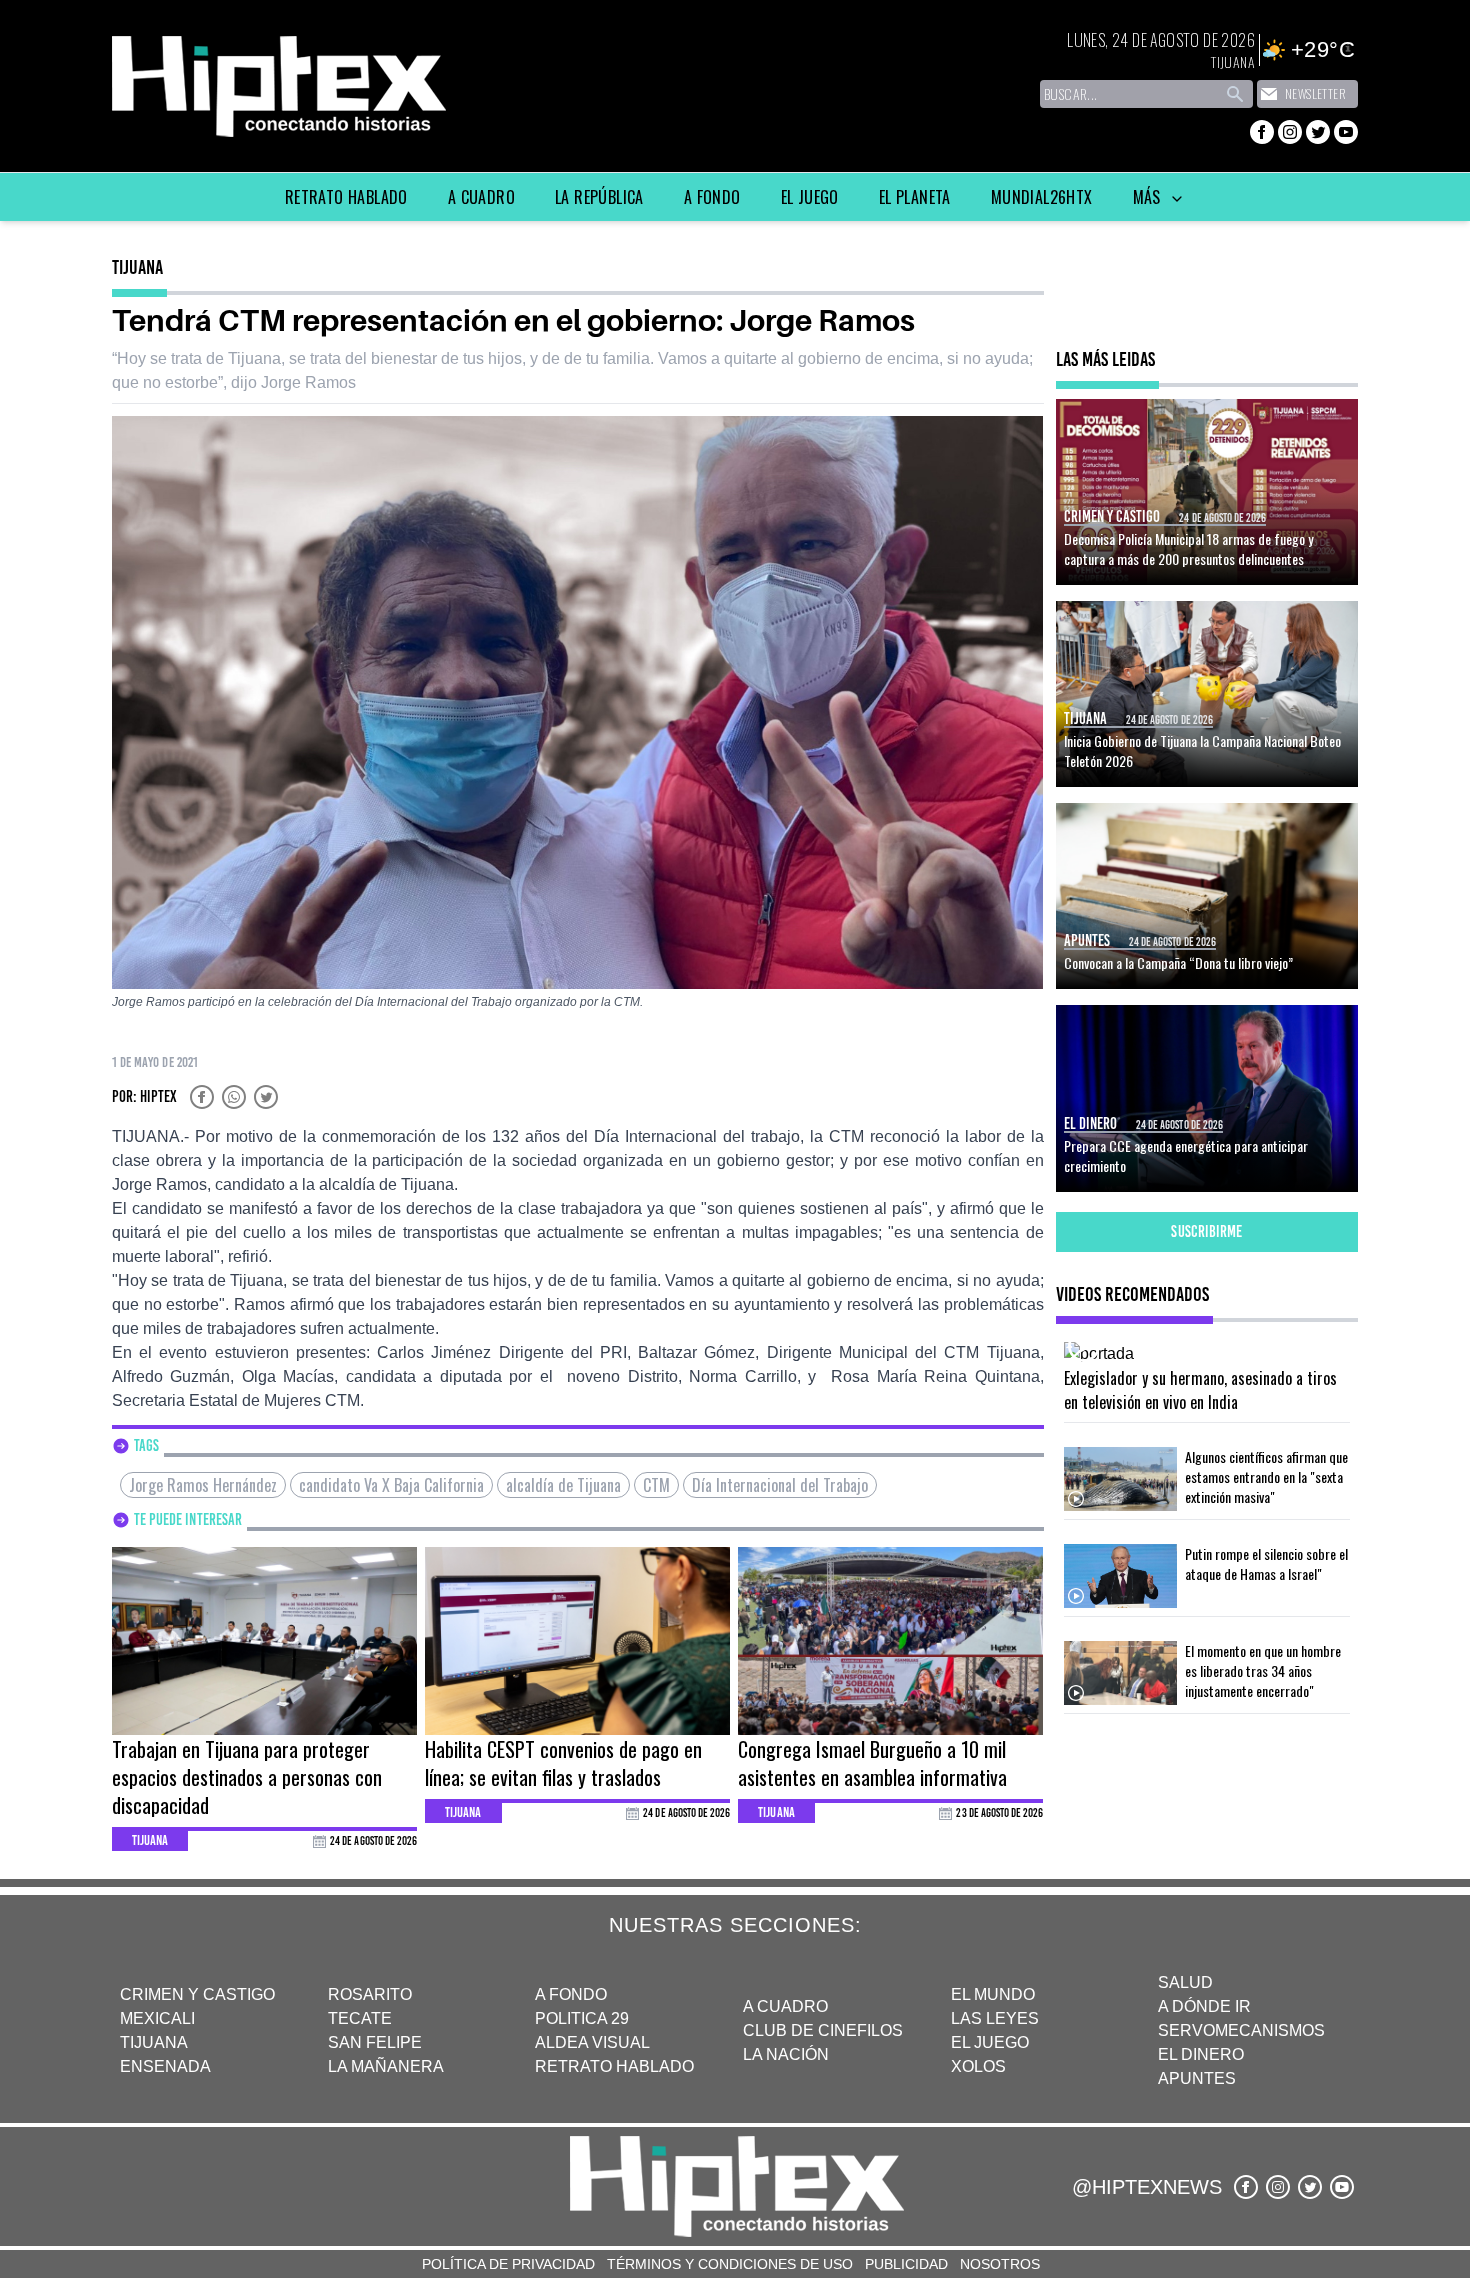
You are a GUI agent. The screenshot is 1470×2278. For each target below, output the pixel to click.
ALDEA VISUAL (592, 2042)
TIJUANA (154, 2042)
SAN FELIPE (375, 2042)
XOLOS (978, 2066)
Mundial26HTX (1042, 197)
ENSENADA (165, 2066)
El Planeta (915, 197)
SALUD (1185, 1982)
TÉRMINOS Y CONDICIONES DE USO (730, 2264)
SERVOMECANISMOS (1241, 2030)
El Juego (810, 197)
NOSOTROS (1000, 2264)
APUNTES (1197, 2078)
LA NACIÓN (786, 2054)
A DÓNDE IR (1204, 2006)
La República (599, 197)
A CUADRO (785, 2006)
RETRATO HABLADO (614, 2066)
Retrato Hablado (346, 197)
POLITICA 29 (582, 2018)
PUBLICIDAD (906, 2264)
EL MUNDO (993, 1994)
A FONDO (571, 1994)
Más (1149, 197)
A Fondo (712, 197)
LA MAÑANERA (386, 2066)
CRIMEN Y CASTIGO (197, 1994)
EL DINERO (1201, 2054)
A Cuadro (481, 197)
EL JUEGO (990, 2042)
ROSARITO (370, 1994)
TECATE (360, 2018)
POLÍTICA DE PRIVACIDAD (508, 2264)
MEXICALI (157, 2018)
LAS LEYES (995, 2018)
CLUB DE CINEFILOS (823, 2030)
